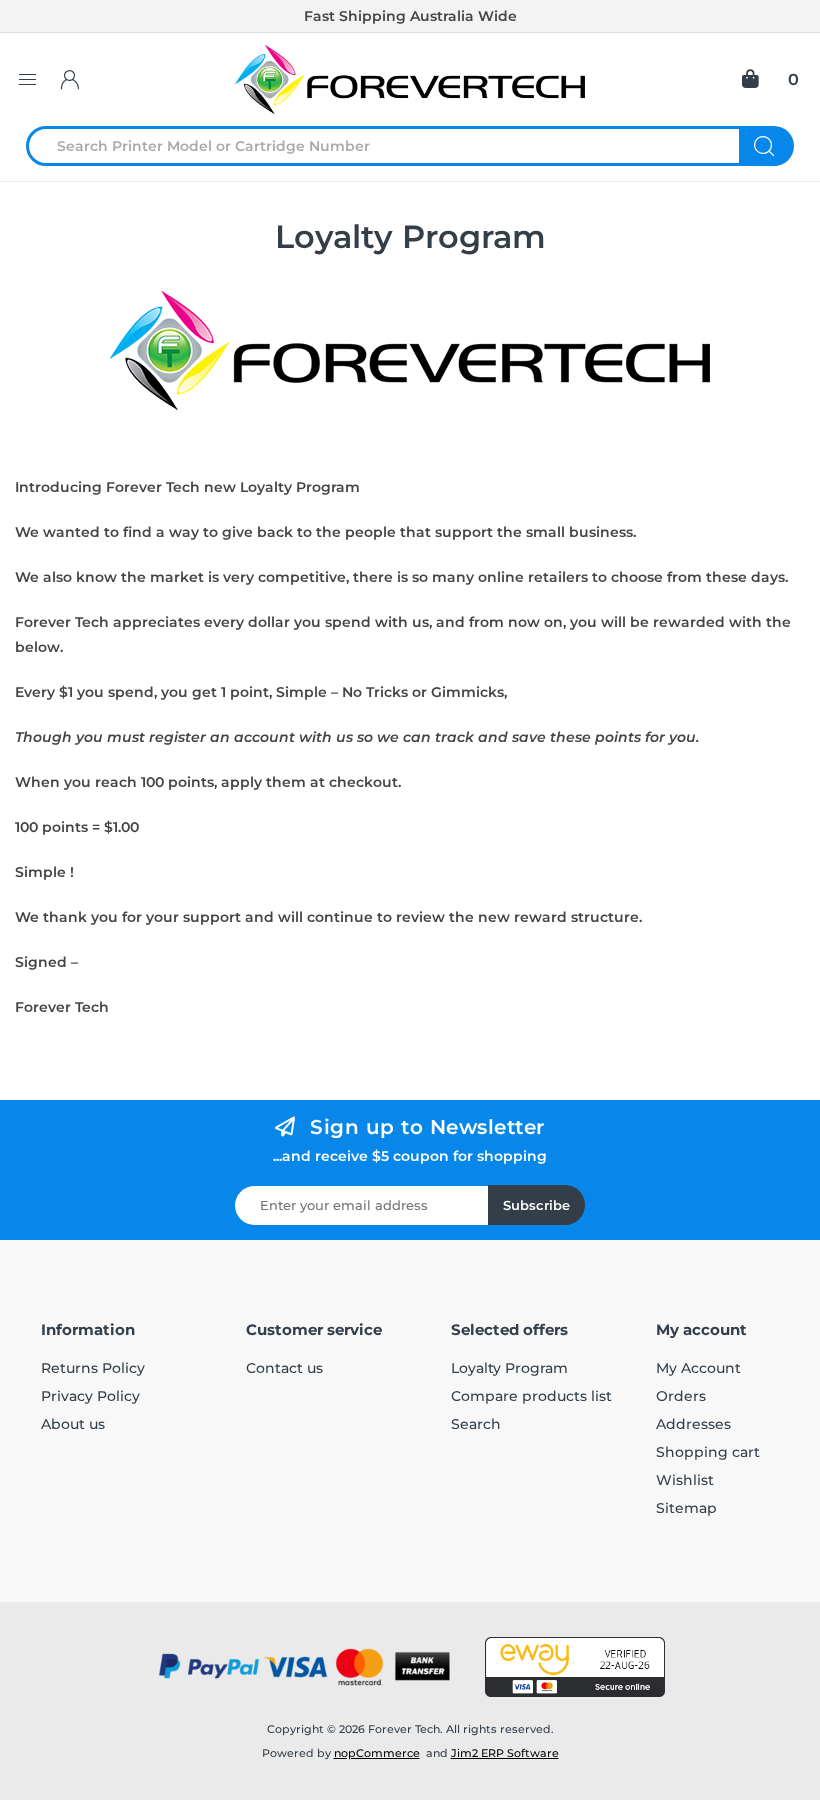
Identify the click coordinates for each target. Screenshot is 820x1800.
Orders (681, 1396)
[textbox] (395, 146)
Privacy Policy (90, 1396)
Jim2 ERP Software (505, 1753)
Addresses (693, 1424)
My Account (698, 1368)
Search (766, 146)
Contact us (284, 1368)
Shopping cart (708, 1452)
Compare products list (531, 1396)
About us (73, 1424)
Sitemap (686, 1508)
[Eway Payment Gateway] (575, 1667)
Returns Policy (93, 1368)
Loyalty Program (509, 1368)
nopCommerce (377, 1753)
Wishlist (685, 1480)
